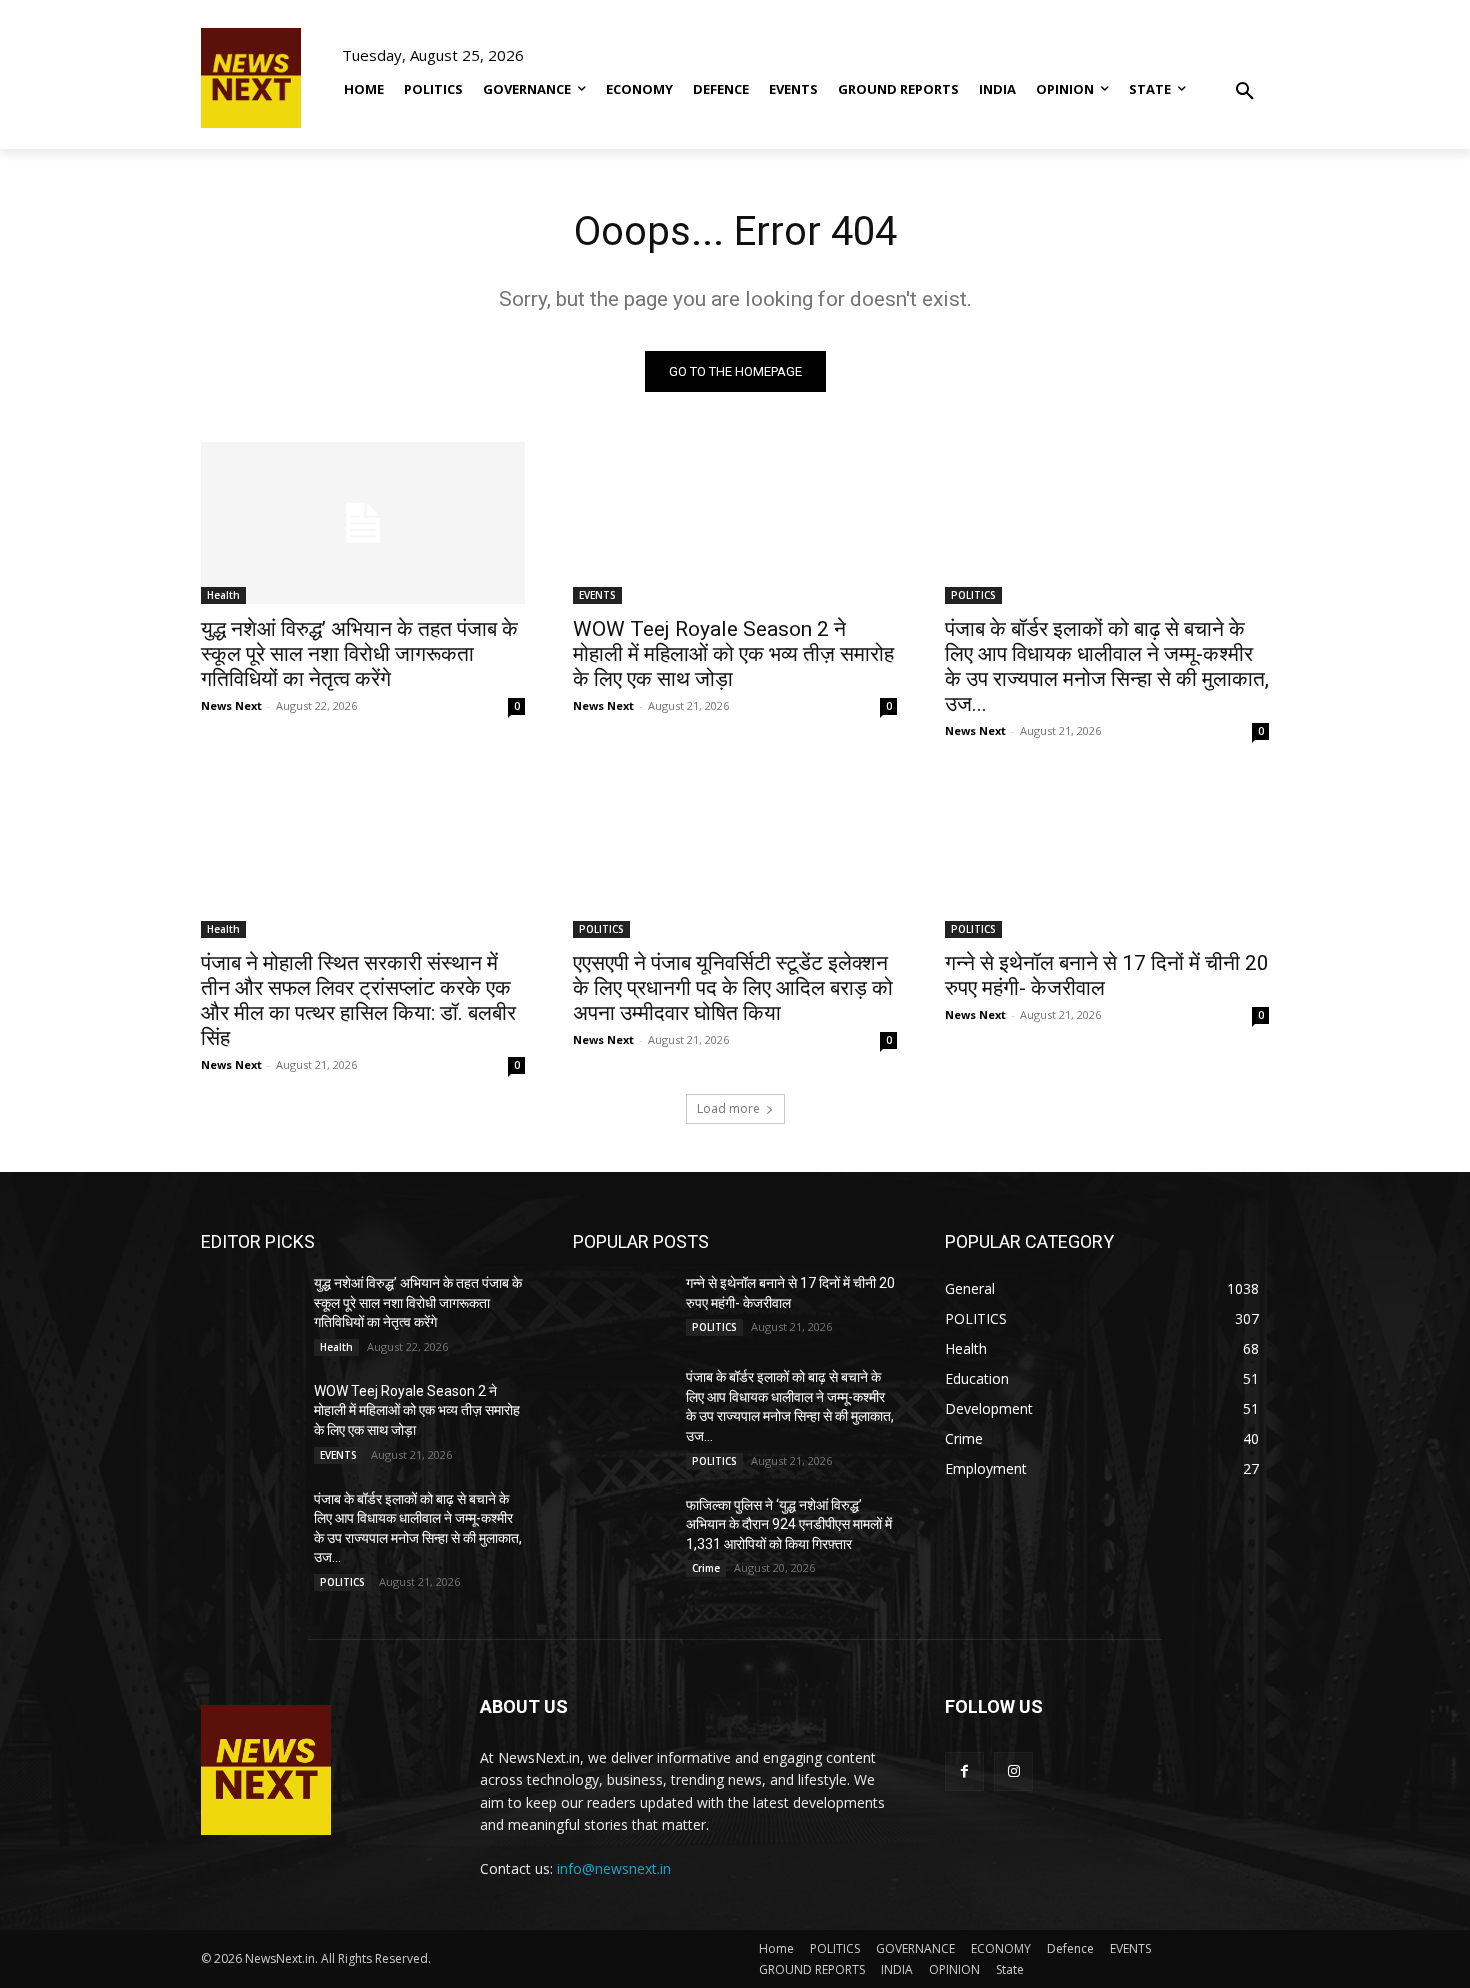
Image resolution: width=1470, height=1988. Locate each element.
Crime (706, 1568)
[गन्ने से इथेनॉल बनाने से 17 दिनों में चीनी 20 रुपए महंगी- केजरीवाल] (1107, 857)
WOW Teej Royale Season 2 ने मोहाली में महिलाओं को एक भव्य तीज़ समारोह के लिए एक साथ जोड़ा (733, 654)
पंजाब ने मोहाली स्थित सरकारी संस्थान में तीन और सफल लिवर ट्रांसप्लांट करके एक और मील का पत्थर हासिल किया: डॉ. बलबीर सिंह (358, 1000)
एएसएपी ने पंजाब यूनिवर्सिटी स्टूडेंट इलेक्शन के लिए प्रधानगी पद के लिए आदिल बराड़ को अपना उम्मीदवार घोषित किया (733, 988)
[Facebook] (964, 1771)
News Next (231, 705)
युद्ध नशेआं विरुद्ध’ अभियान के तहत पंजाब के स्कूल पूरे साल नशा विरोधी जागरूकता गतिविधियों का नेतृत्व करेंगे (359, 654)
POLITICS (973, 595)
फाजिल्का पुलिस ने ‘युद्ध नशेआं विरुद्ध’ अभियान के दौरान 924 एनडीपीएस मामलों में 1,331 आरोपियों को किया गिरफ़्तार (789, 1524)
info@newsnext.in (614, 1868)
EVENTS (597, 595)
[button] (1245, 77)
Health (223, 595)
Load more (728, 1108)
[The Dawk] (251, 78)
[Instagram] (1013, 1771)
